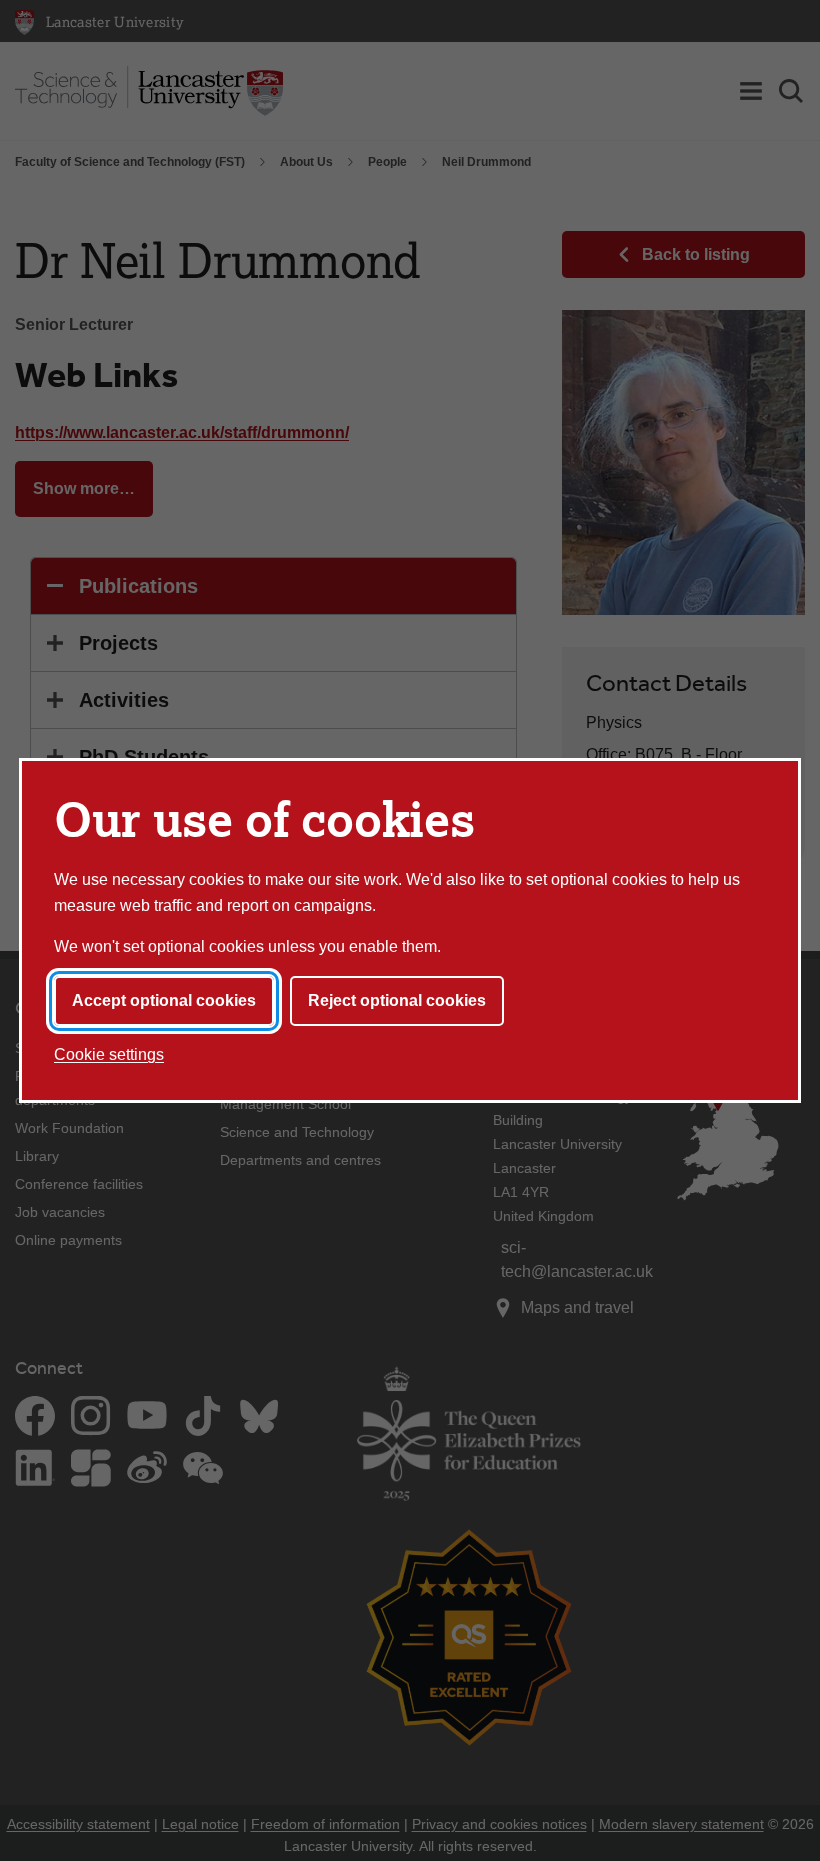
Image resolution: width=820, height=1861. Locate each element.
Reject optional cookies (397, 1000)
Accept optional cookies (164, 1000)
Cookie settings (109, 1054)
